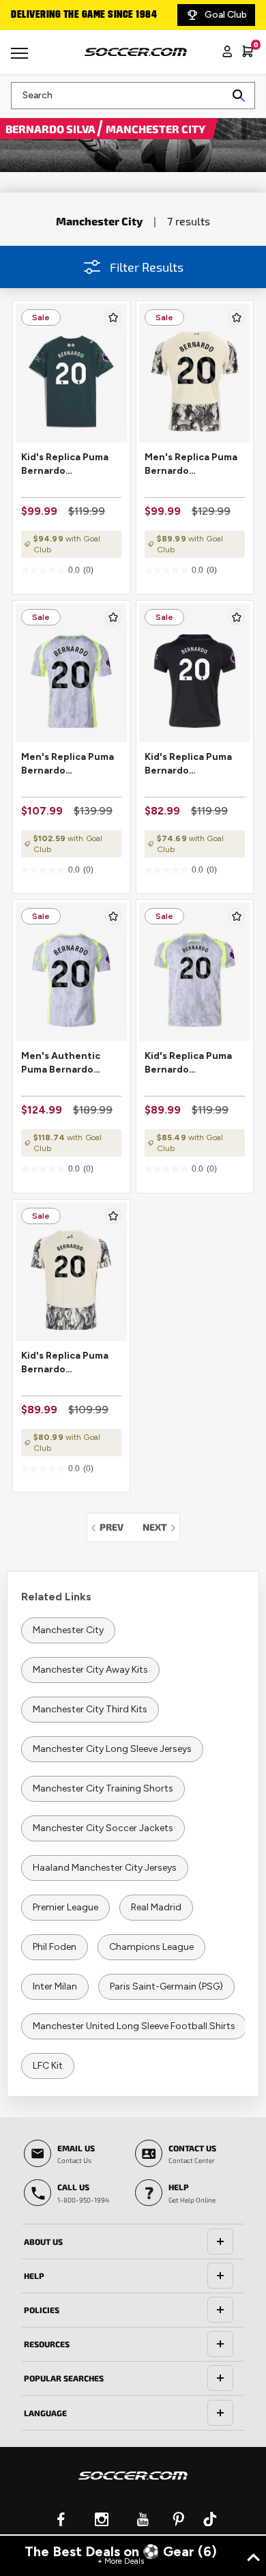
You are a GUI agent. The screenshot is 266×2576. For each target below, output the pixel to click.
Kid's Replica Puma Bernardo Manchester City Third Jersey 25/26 (190, 1063)
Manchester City (68, 1630)
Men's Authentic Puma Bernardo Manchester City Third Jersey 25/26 (66, 1063)
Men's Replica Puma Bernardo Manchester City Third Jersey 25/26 (68, 764)
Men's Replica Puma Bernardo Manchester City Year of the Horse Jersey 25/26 (191, 465)
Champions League (151, 1947)
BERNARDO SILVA (51, 129)
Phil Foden (55, 1947)
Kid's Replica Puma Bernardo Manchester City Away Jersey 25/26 (189, 764)
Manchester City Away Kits (90, 1670)
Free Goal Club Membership (102, 15)
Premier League (65, 1907)
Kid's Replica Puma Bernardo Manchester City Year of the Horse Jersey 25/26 (65, 1363)
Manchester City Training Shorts (103, 1788)
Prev (115, 1527)
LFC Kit (48, 2066)
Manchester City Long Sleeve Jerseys (112, 1749)
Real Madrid (156, 1907)
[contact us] (133, 2485)
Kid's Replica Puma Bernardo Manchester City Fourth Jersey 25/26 (70, 465)
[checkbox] (113, 317)
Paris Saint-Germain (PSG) (166, 1986)
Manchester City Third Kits (90, 1709)
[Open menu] (21, 58)
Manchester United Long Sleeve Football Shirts (134, 2026)
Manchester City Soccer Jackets (103, 1828)
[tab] (133, 2241)
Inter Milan (55, 1986)
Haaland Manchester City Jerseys (105, 1868)
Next (161, 1527)
